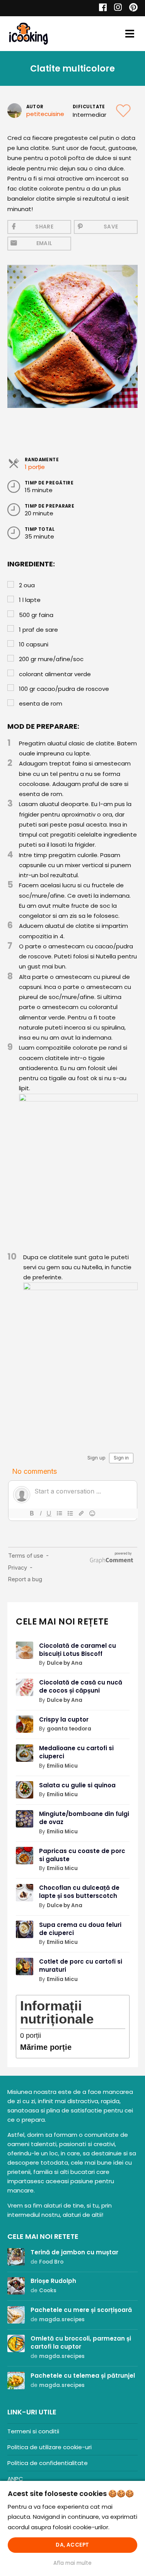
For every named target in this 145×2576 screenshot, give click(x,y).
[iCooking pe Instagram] (116, 8)
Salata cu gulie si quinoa (77, 1785)
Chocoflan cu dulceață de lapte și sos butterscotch (79, 1892)
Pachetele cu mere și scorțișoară (81, 2310)
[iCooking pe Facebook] (101, 8)
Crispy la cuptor (64, 1719)
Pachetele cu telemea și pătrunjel (83, 2376)
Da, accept (72, 2545)
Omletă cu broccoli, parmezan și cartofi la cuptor (81, 2342)
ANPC (15, 2479)
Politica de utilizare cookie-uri (49, 2447)
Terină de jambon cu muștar (74, 2252)
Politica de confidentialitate (48, 2463)
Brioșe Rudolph (53, 2281)
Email (44, 243)
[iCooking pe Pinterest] (130, 8)
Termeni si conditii (33, 2431)
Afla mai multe (72, 2563)
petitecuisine (45, 114)
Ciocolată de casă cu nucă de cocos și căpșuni (81, 1686)
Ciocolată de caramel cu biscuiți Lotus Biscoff (78, 1650)
